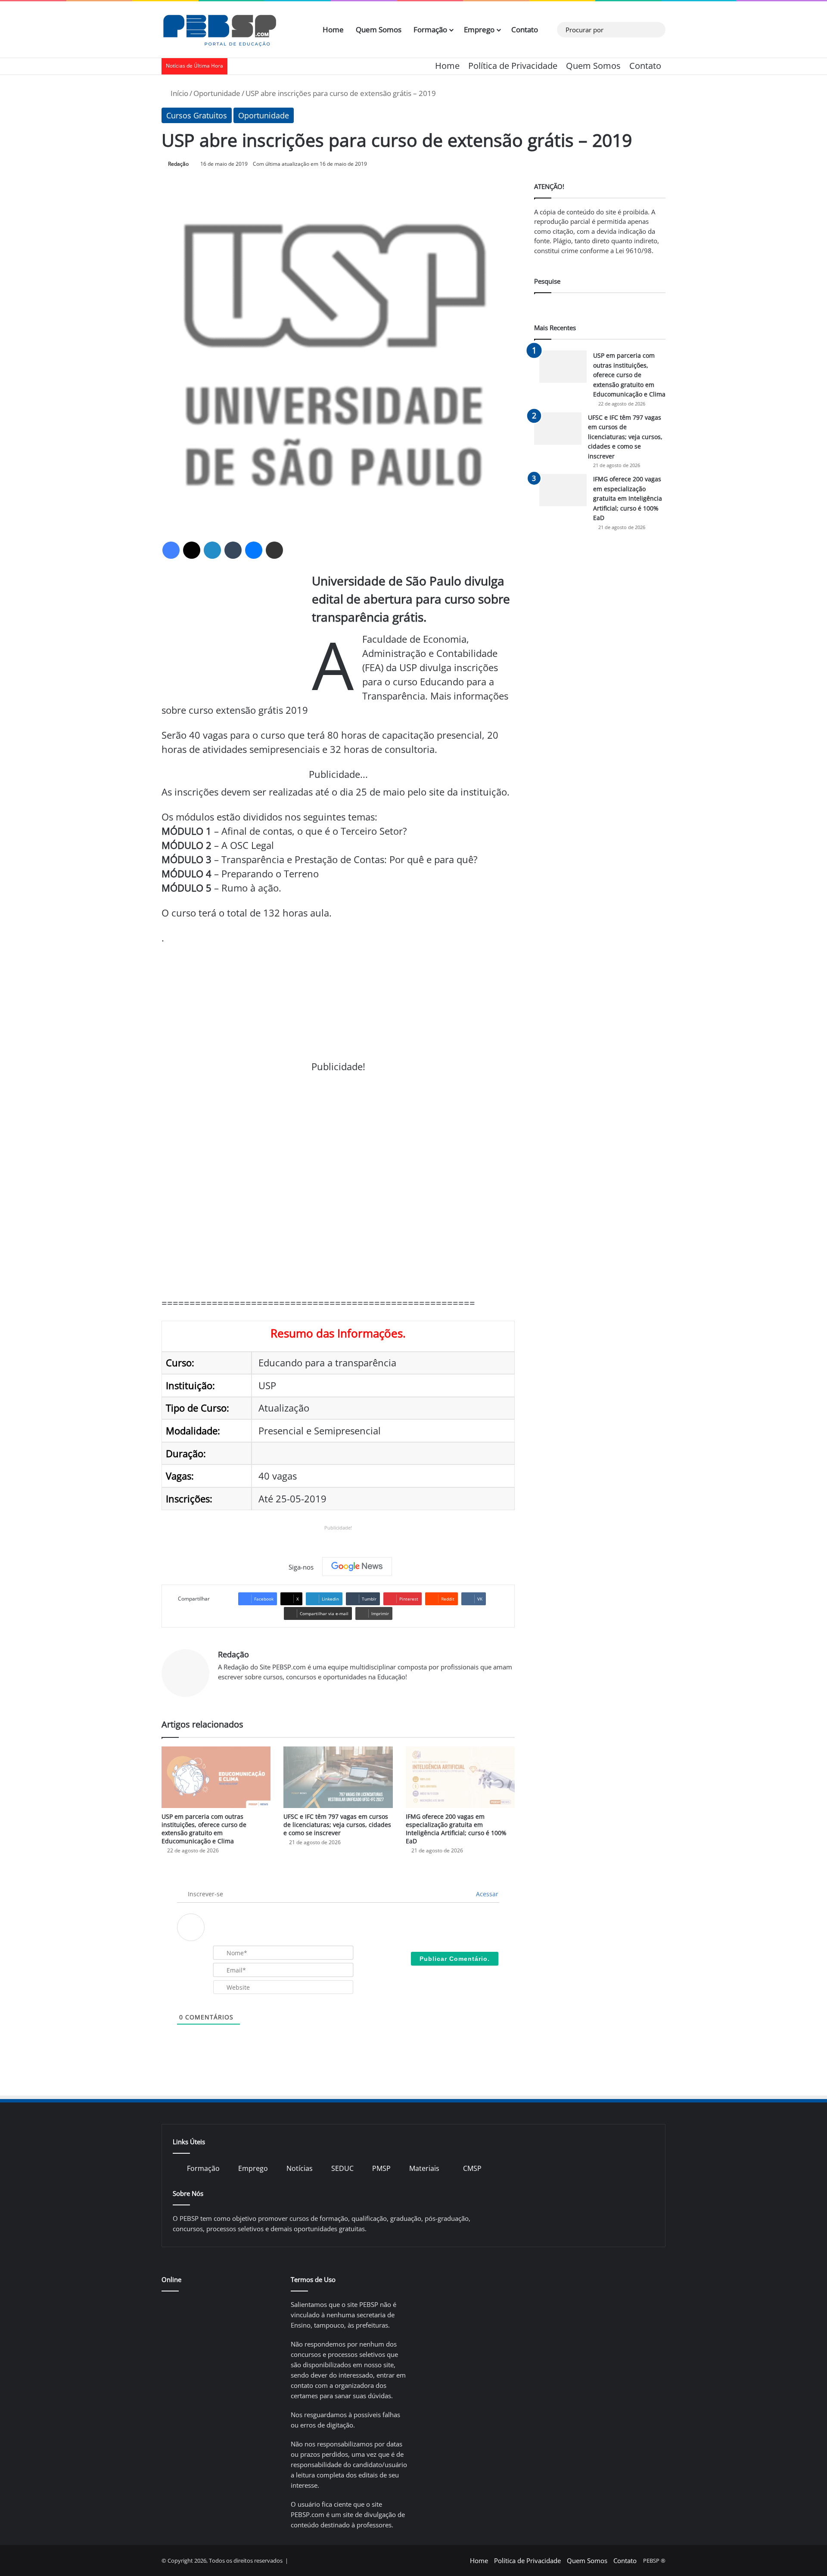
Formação (430, 29)
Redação (178, 164)
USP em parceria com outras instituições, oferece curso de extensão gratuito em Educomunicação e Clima (204, 1829)
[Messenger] (254, 550)
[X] (192, 550)
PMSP (381, 2168)
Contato (525, 29)
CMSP (472, 2168)
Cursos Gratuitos (197, 115)
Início (179, 93)
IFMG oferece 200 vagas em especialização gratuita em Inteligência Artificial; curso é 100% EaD (456, 1829)
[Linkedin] (212, 550)
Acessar (486, 1894)
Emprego (479, 29)
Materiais (424, 2168)
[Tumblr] (233, 550)
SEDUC (342, 2168)
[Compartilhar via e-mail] (274, 550)
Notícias (300, 2168)
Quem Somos (379, 29)
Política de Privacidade (513, 66)
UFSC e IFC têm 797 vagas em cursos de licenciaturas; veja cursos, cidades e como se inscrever (337, 1825)
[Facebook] (171, 550)
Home (333, 29)
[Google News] (357, 1567)
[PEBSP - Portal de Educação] (220, 30)
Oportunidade (217, 93)
